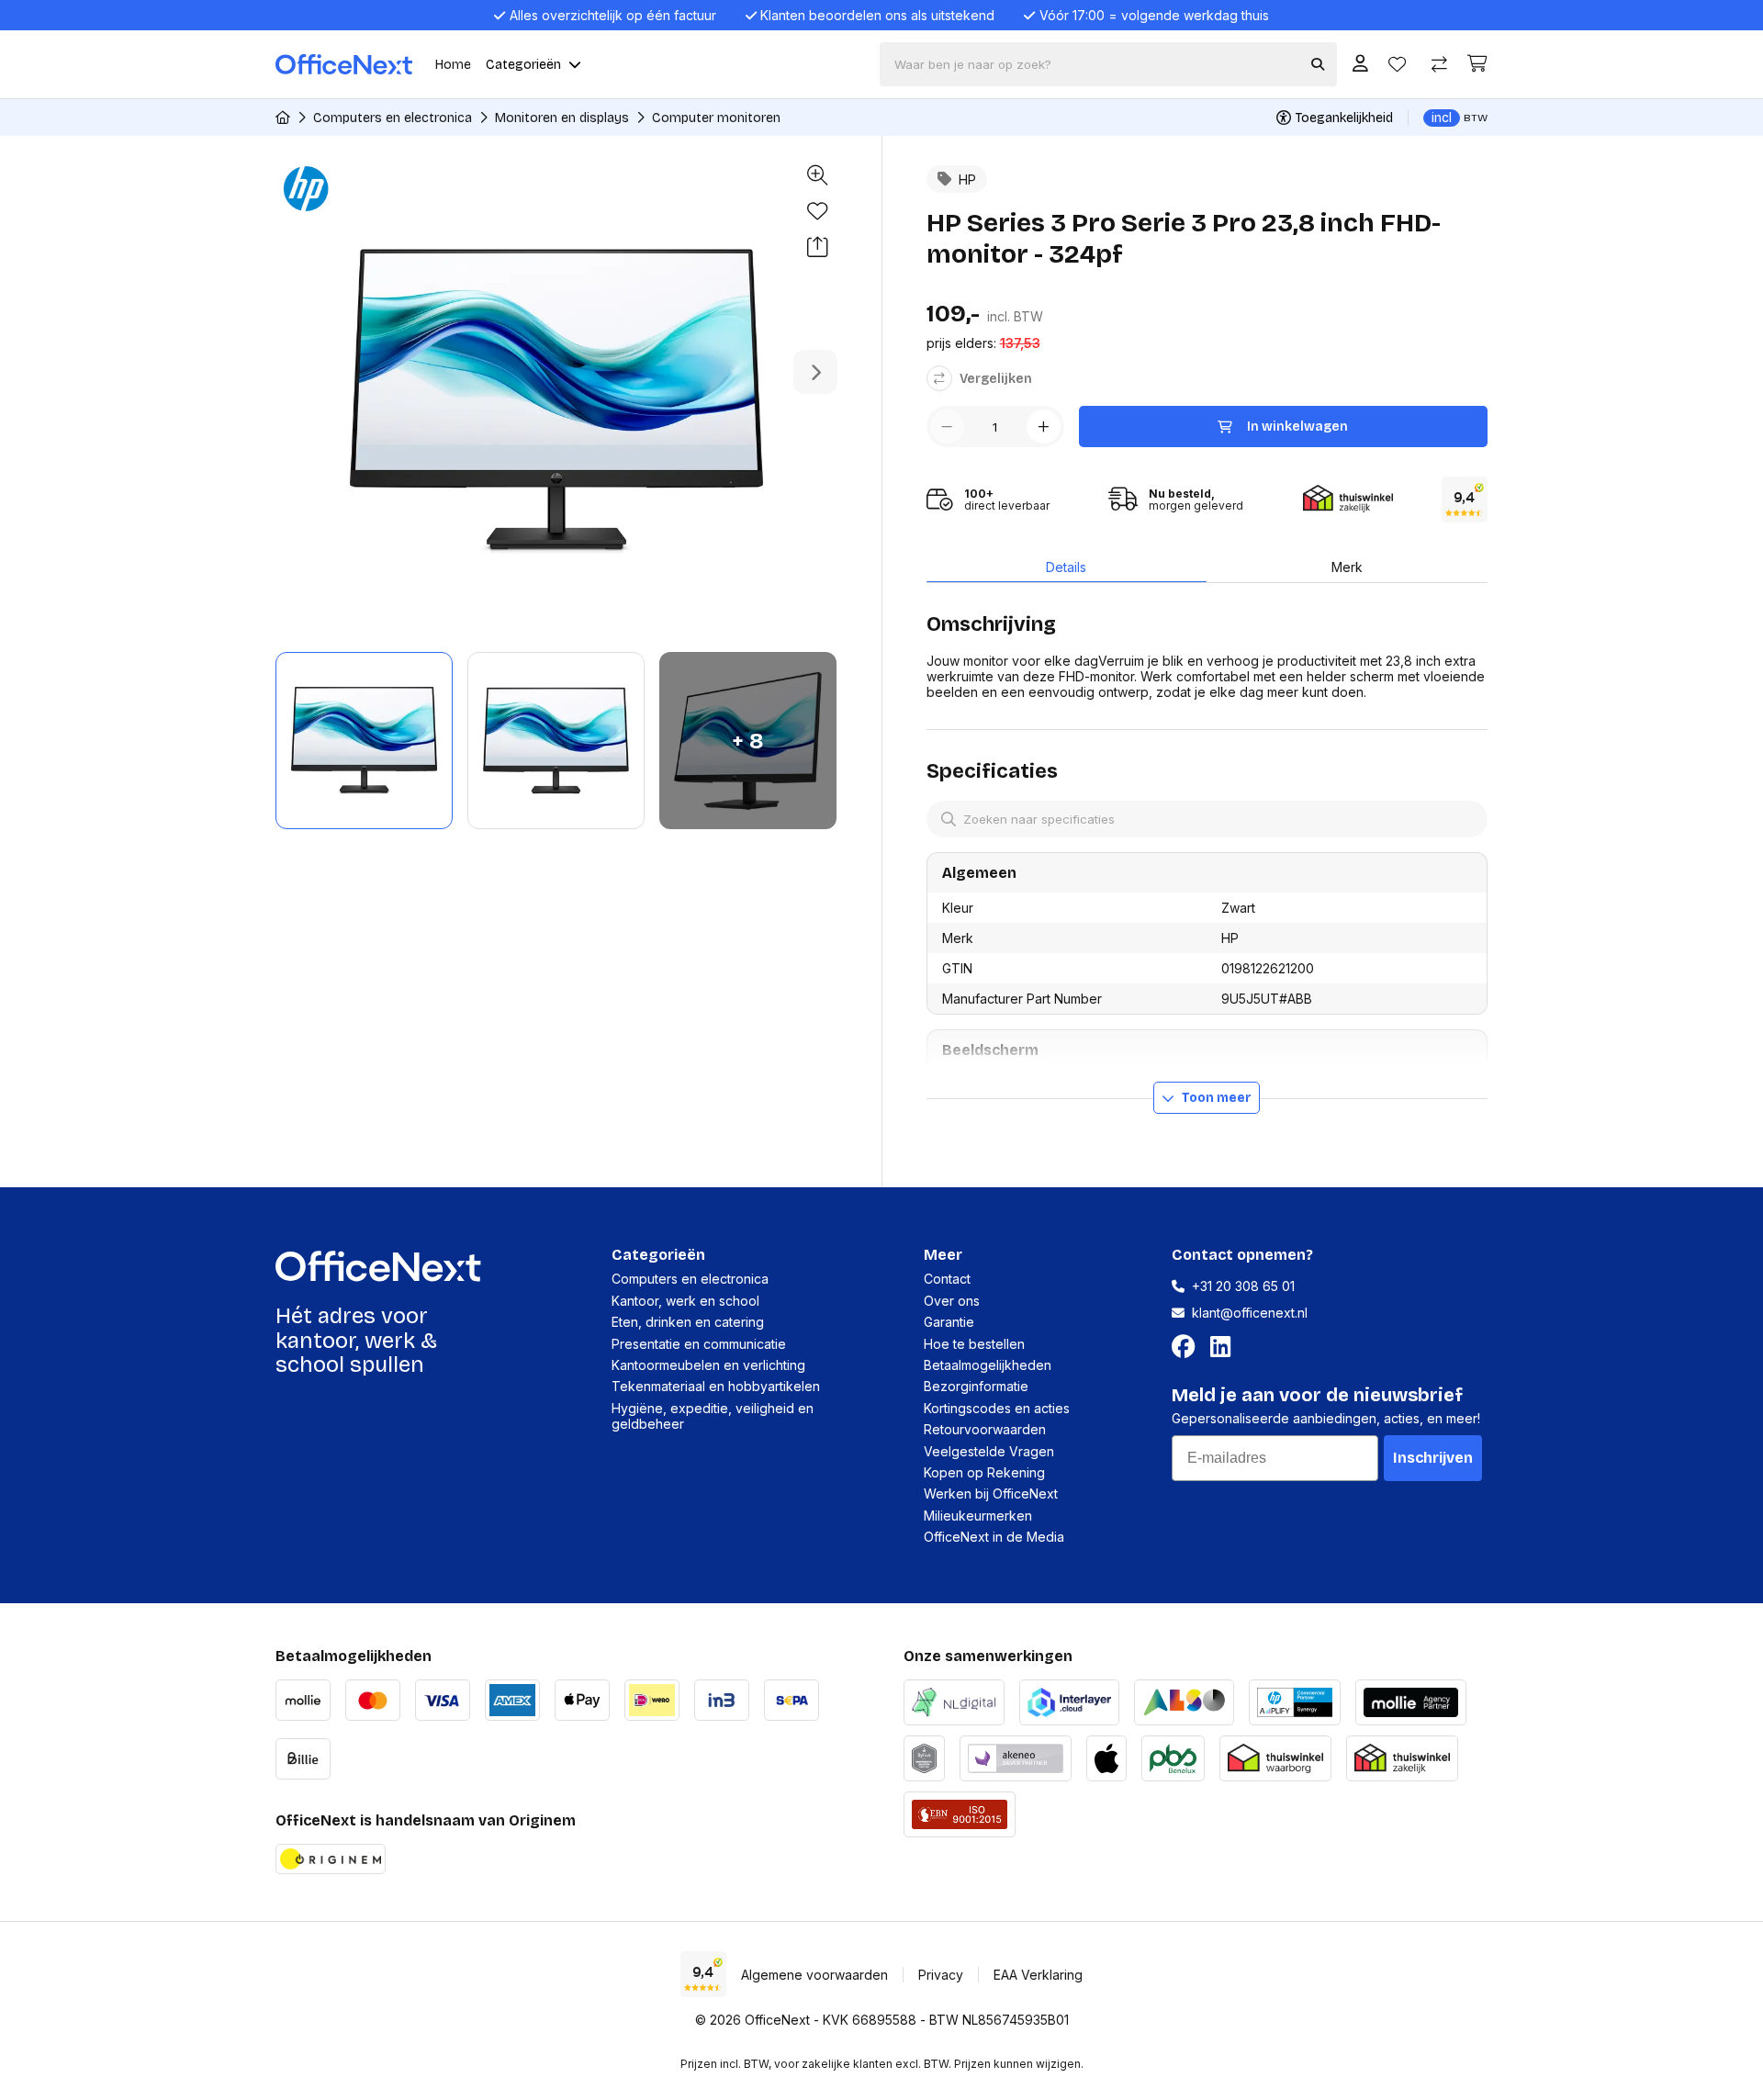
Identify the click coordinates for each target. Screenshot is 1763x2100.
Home (453, 65)
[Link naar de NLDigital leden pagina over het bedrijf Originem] (954, 1700)
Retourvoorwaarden (985, 1429)
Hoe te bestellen (974, 1344)
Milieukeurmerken (978, 1516)
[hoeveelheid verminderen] (947, 427)
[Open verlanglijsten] (1397, 65)
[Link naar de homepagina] (283, 118)
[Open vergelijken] (1439, 65)
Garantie (949, 1322)
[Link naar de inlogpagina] (1360, 65)
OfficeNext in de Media (994, 1537)
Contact (947, 1279)
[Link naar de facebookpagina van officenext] (1187, 1347)
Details (1066, 567)
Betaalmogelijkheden (988, 1365)
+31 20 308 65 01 (1243, 1286)
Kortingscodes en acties (997, 1408)
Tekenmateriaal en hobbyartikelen (716, 1386)
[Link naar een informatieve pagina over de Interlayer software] (1069, 1700)
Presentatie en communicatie (699, 1344)
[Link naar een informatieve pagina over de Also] (1184, 1700)
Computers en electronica (393, 118)
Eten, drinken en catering (688, 1322)
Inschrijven (1433, 1458)
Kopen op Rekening (984, 1472)
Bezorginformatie (976, 1386)
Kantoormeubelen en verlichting (708, 1365)
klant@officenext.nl (1250, 1313)
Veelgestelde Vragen (989, 1451)
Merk (1347, 567)
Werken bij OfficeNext (991, 1494)
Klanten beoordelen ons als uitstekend (877, 15)
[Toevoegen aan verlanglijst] (817, 211)
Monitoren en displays (562, 118)
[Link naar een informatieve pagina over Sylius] (924, 1756)
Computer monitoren (716, 118)
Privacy (941, 1975)
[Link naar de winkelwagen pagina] (1477, 64)
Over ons (952, 1301)
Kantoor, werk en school (685, 1301)
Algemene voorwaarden (814, 1975)
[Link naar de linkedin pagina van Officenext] (1224, 1347)
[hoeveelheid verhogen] (1044, 427)
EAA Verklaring (1038, 1975)
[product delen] (817, 247)
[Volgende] (815, 372)
